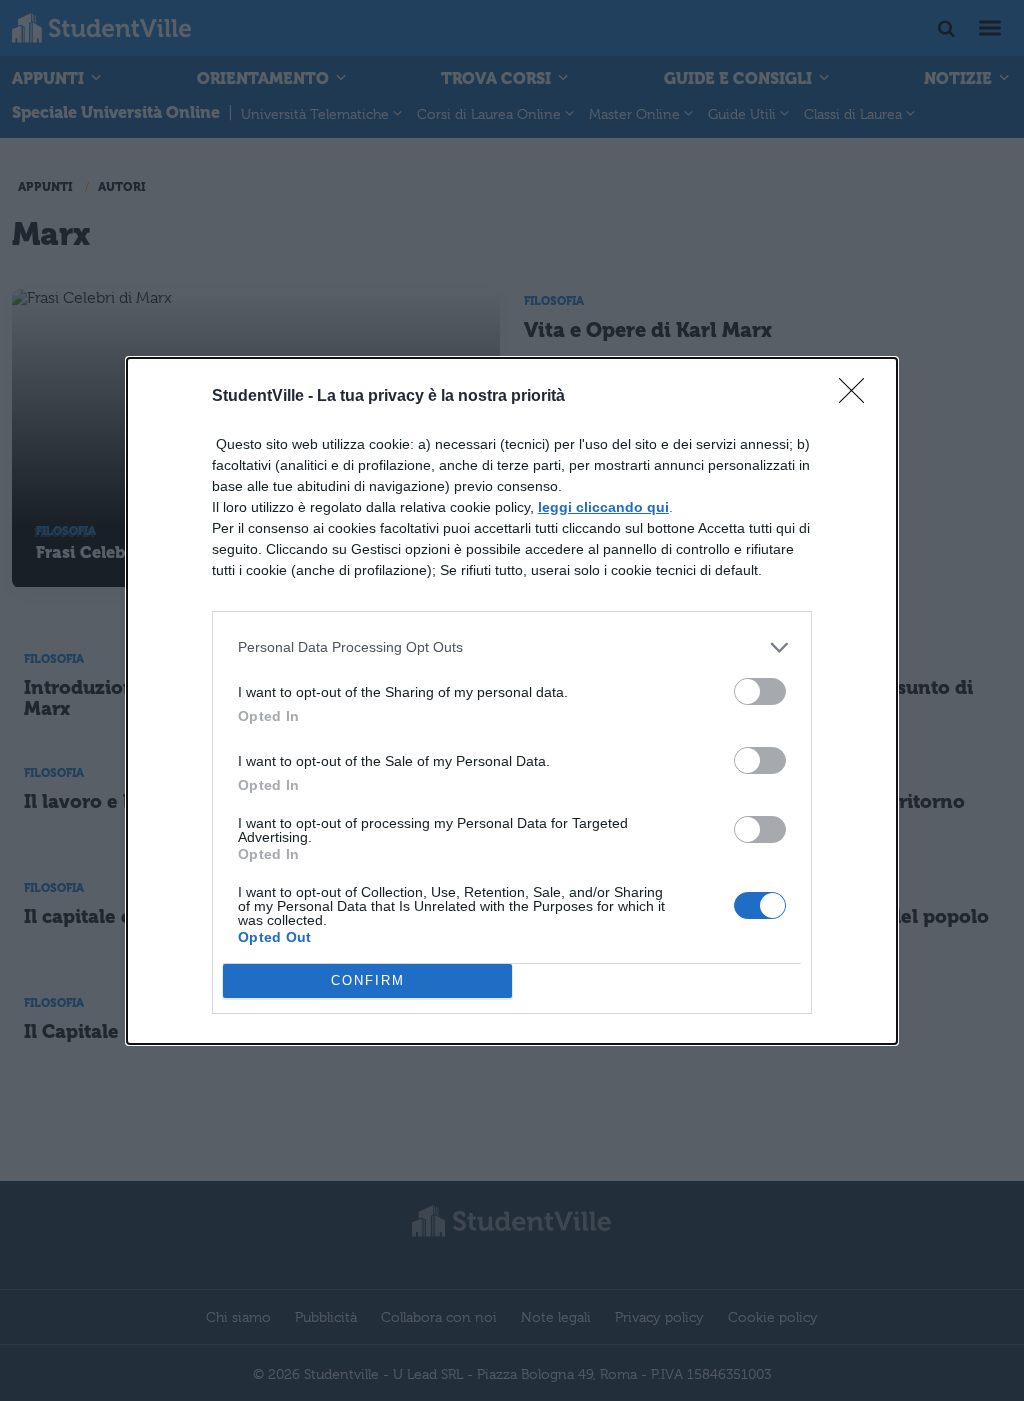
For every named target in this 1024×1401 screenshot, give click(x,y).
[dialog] (512, 701)
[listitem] (512, 647)
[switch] (760, 691)
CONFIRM (368, 980)
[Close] (858, 397)
